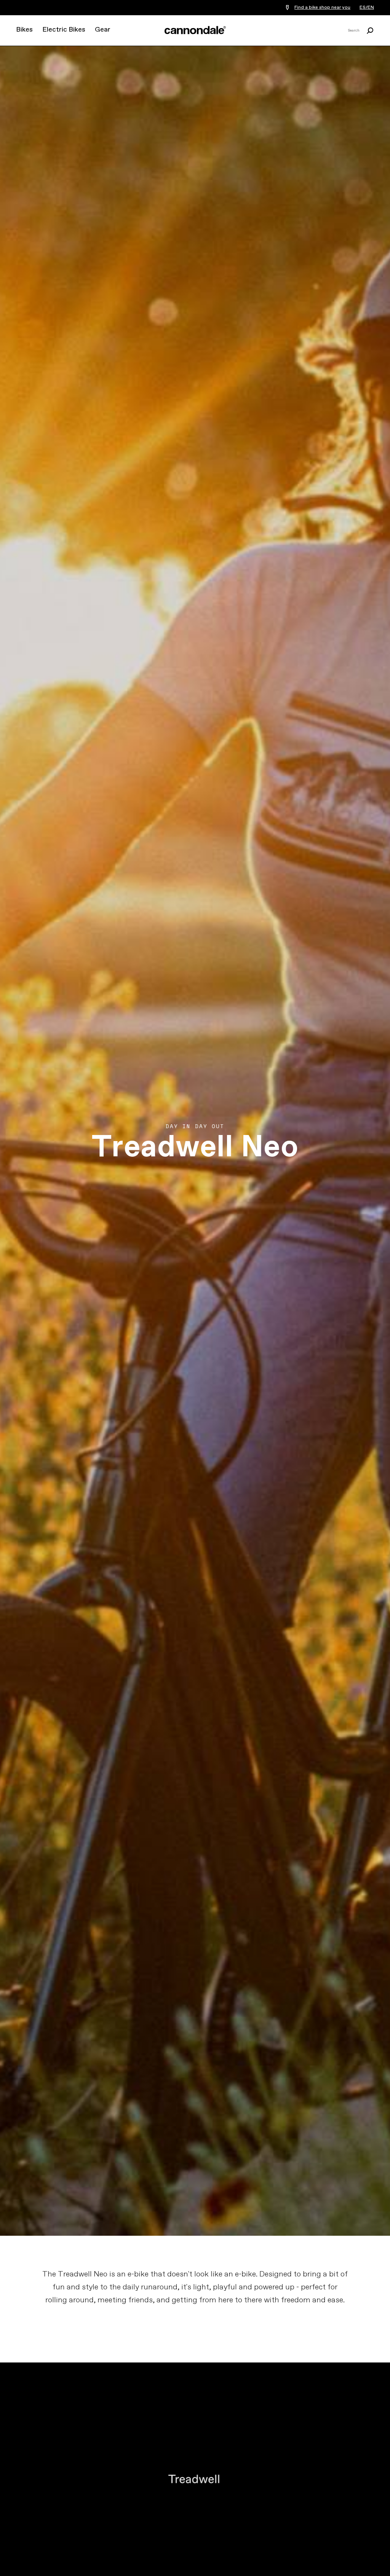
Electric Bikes (64, 30)
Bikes (24, 30)
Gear (103, 30)
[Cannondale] (195, 30)
